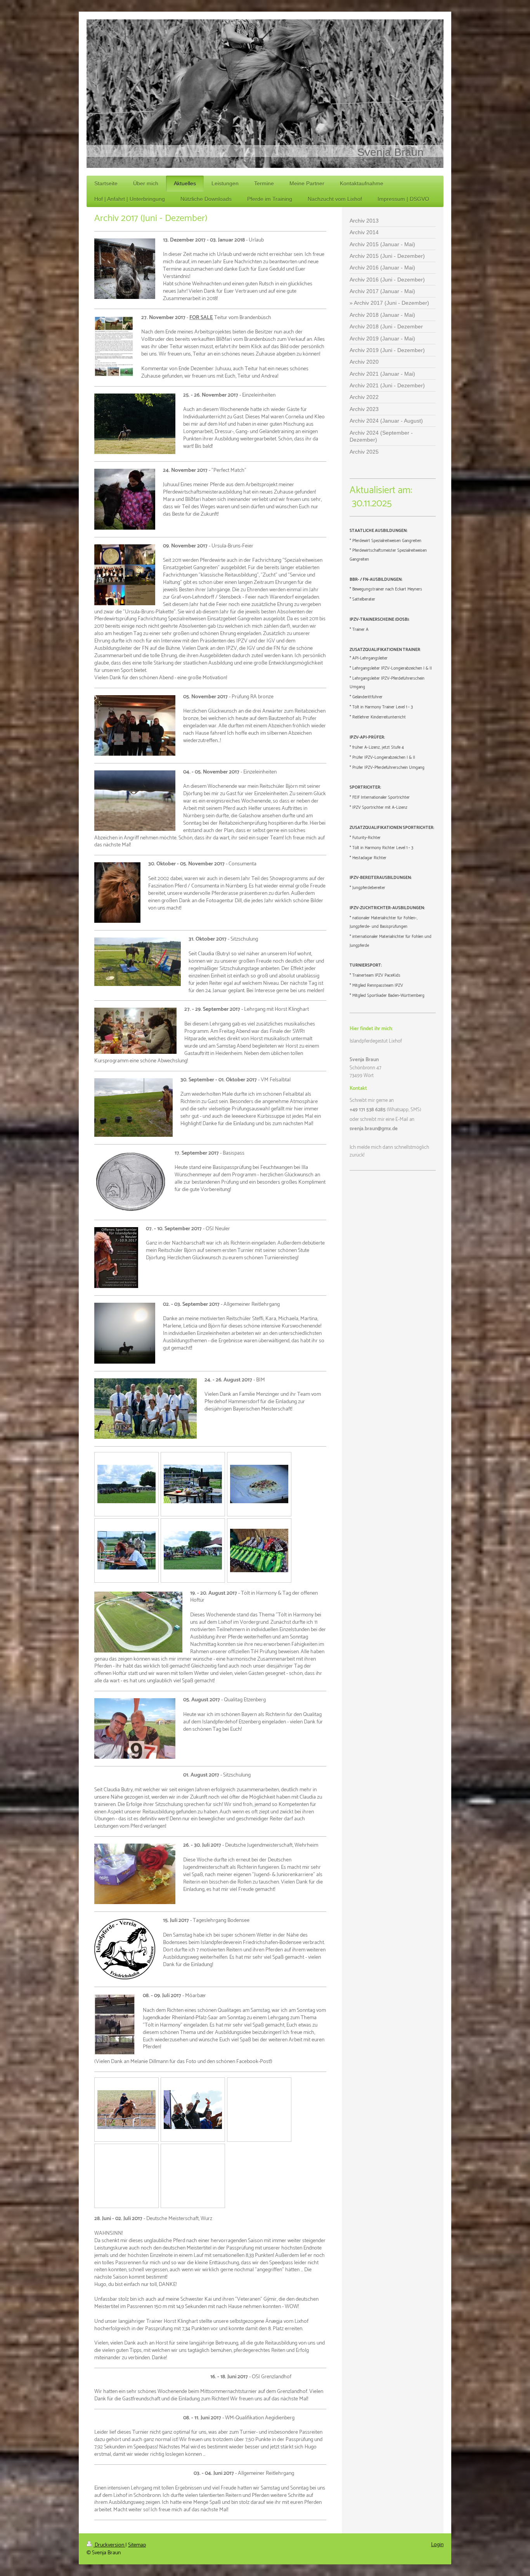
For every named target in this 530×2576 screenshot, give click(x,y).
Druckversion (109, 2545)
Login (437, 2545)
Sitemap (137, 2545)
